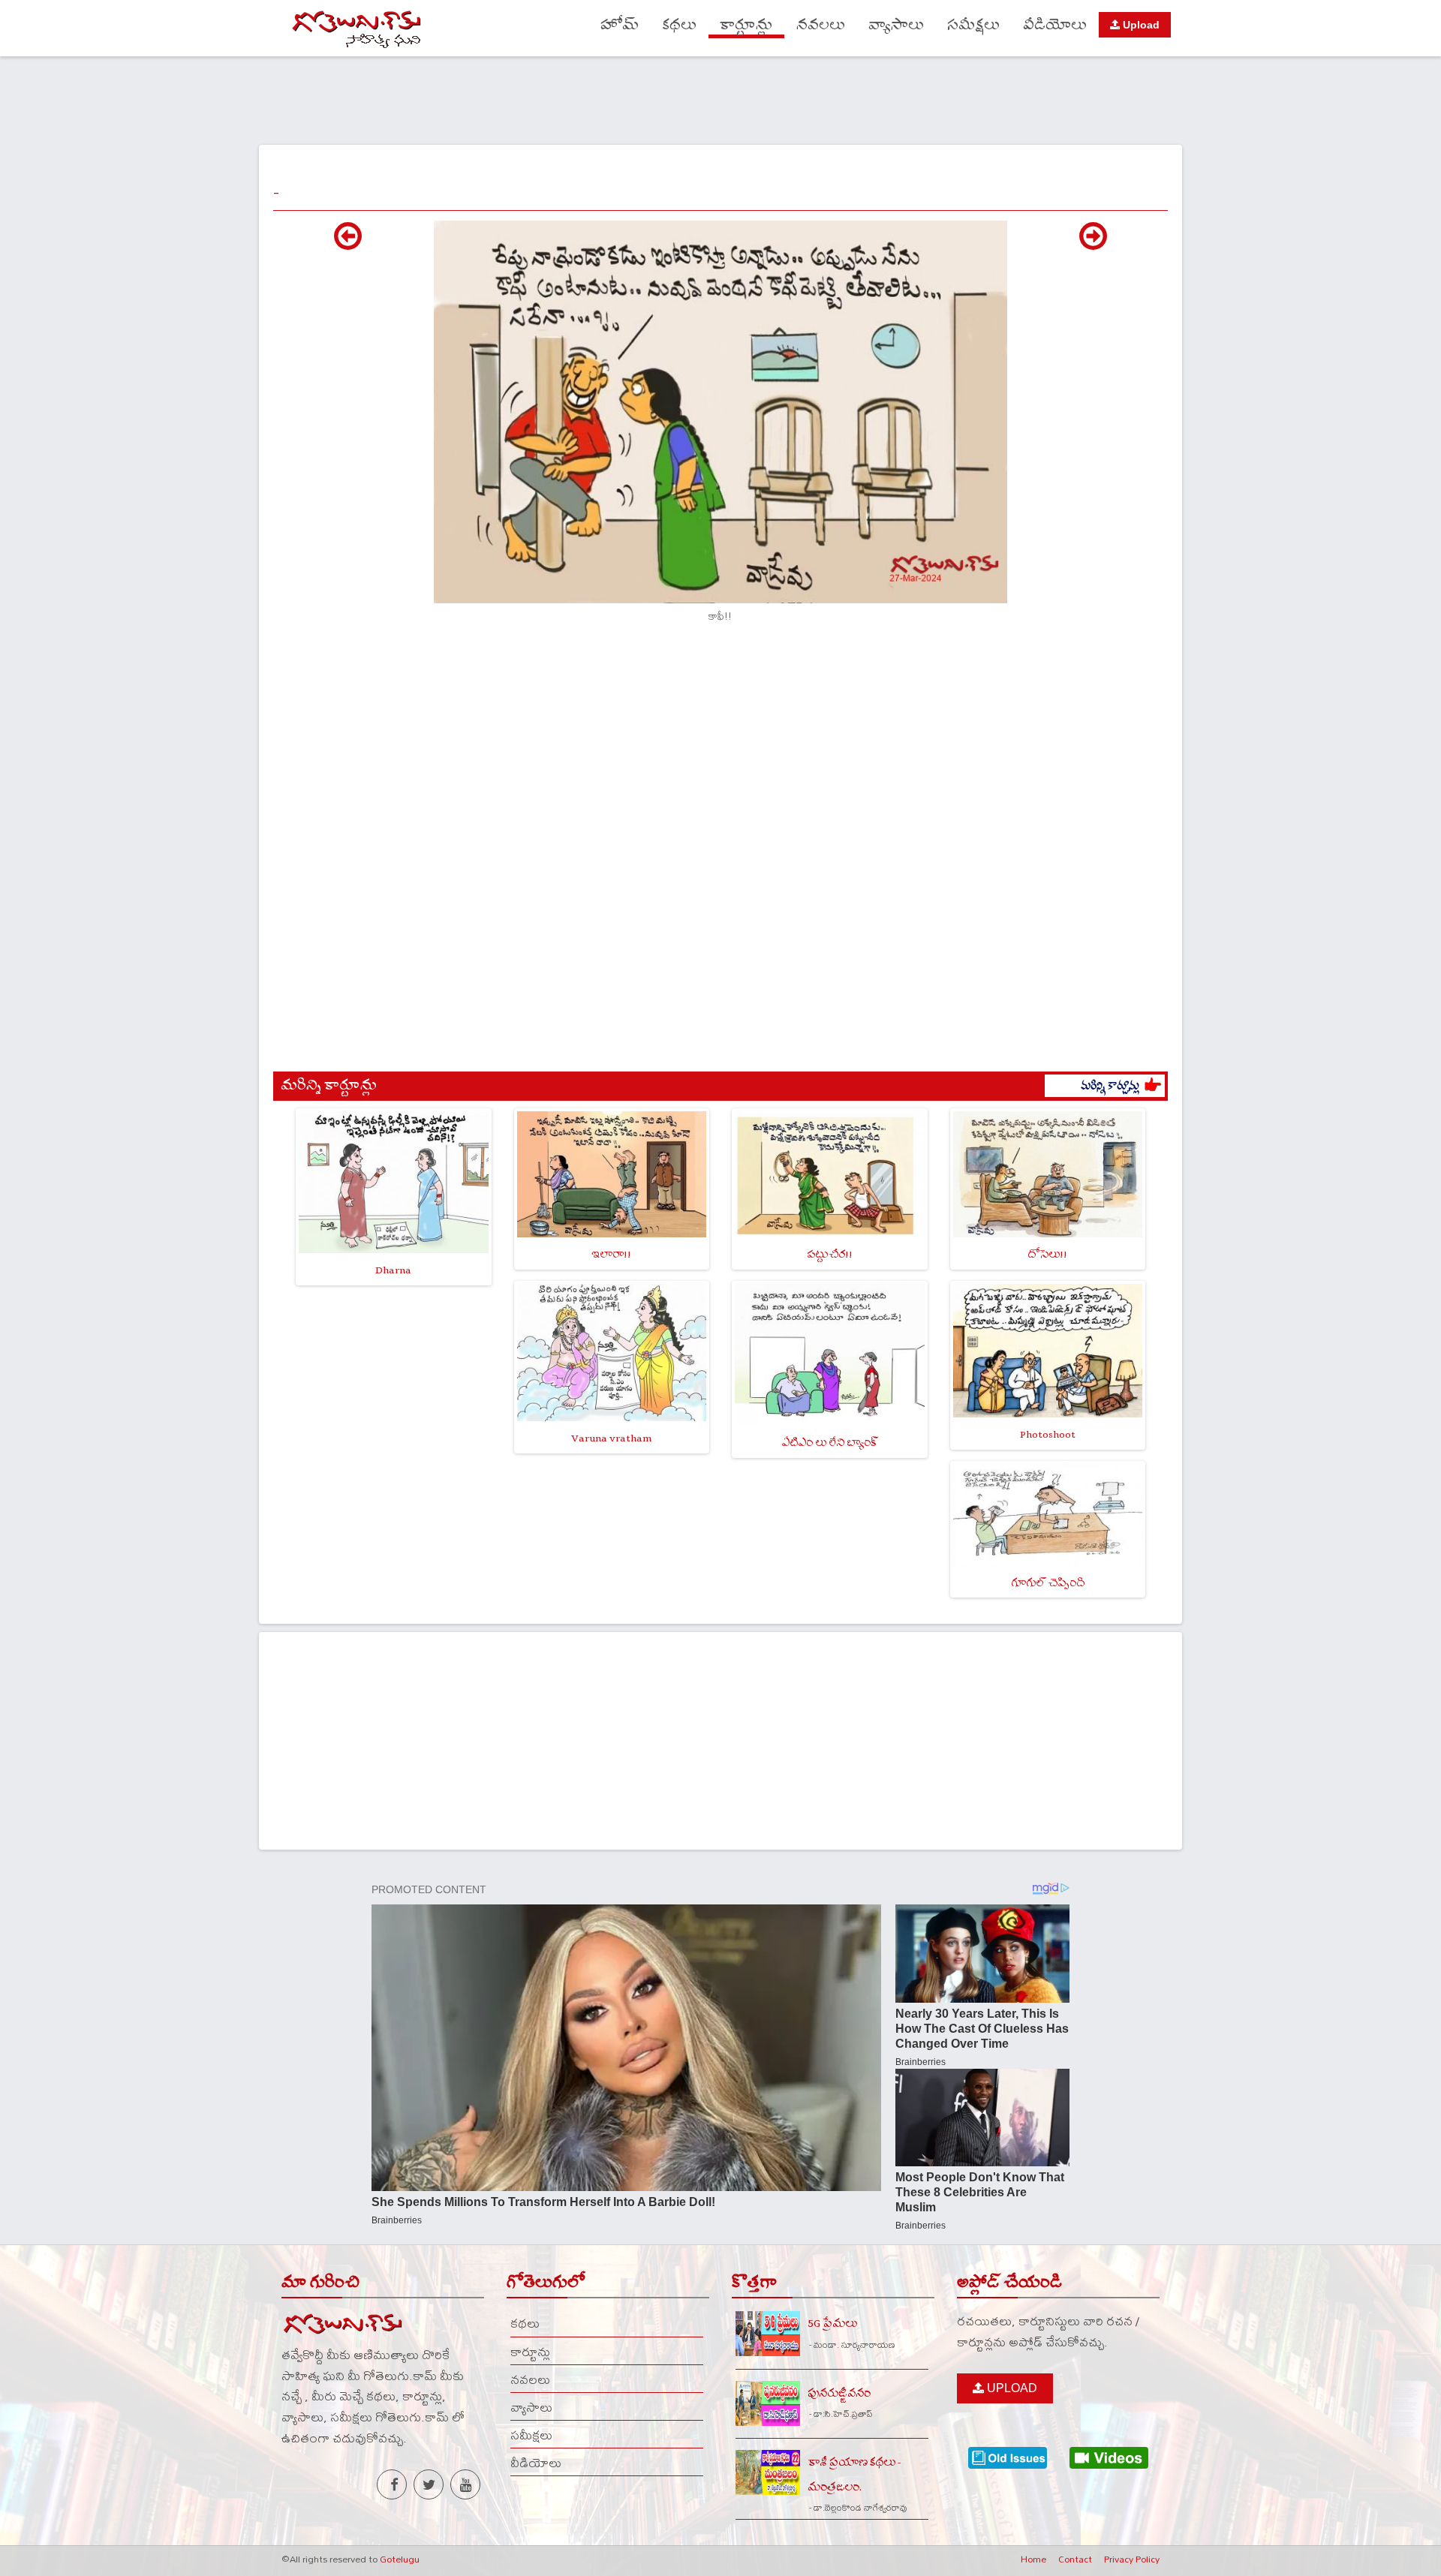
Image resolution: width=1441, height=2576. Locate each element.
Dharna (393, 1270)
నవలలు (821, 25)
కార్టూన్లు (746, 25)
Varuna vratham (611, 1438)
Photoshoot (1048, 1434)
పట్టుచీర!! (830, 1254)
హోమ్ (620, 25)
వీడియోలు (1055, 25)
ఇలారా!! (611, 1254)
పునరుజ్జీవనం (839, 2393)
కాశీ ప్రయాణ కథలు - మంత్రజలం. (854, 2475)
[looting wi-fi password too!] (1093, 244)
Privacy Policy (1132, 2559)
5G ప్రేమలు (832, 2324)
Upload (1140, 25)
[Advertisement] (720, 98)
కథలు (679, 25)
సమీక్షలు (973, 25)
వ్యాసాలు (896, 25)
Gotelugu (400, 2559)
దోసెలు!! (1047, 1254)
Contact (1075, 2559)
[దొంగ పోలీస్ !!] (348, 244)
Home (1033, 2559)
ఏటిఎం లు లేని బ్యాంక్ (830, 1443)
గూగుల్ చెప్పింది (1048, 1583)
